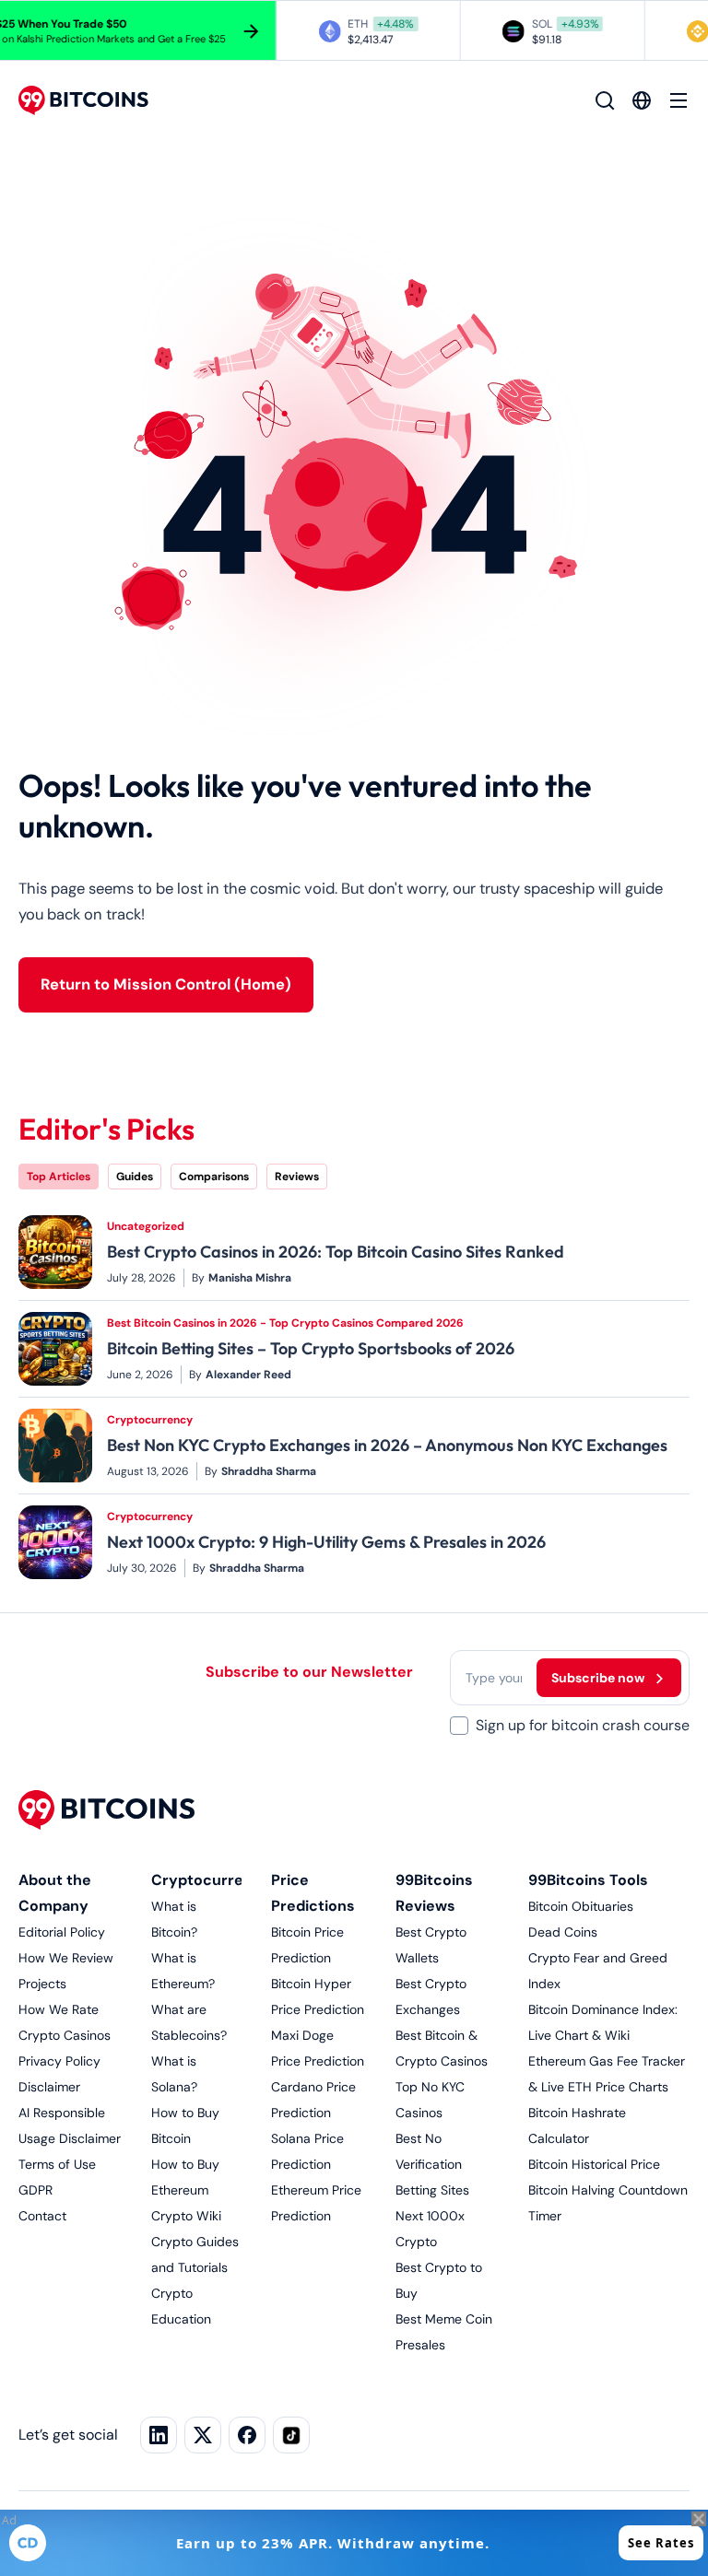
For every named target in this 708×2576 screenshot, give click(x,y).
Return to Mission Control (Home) (166, 984)
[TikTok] (291, 2435)
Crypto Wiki (186, 2216)
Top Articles (59, 1177)
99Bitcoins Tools (588, 1880)
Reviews (297, 1177)
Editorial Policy (62, 1932)
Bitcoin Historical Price (594, 2164)
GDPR (35, 2190)
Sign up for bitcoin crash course (583, 1725)
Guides (135, 1177)
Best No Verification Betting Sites (432, 2164)
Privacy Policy (59, 2061)
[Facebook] (247, 2435)
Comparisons (214, 1177)
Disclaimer (49, 2087)
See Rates (661, 2543)
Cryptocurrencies (217, 1880)
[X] (203, 2435)
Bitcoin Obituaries (581, 1906)
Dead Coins (563, 1932)
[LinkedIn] (159, 2435)
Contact (42, 2216)
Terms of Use (57, 2164)
